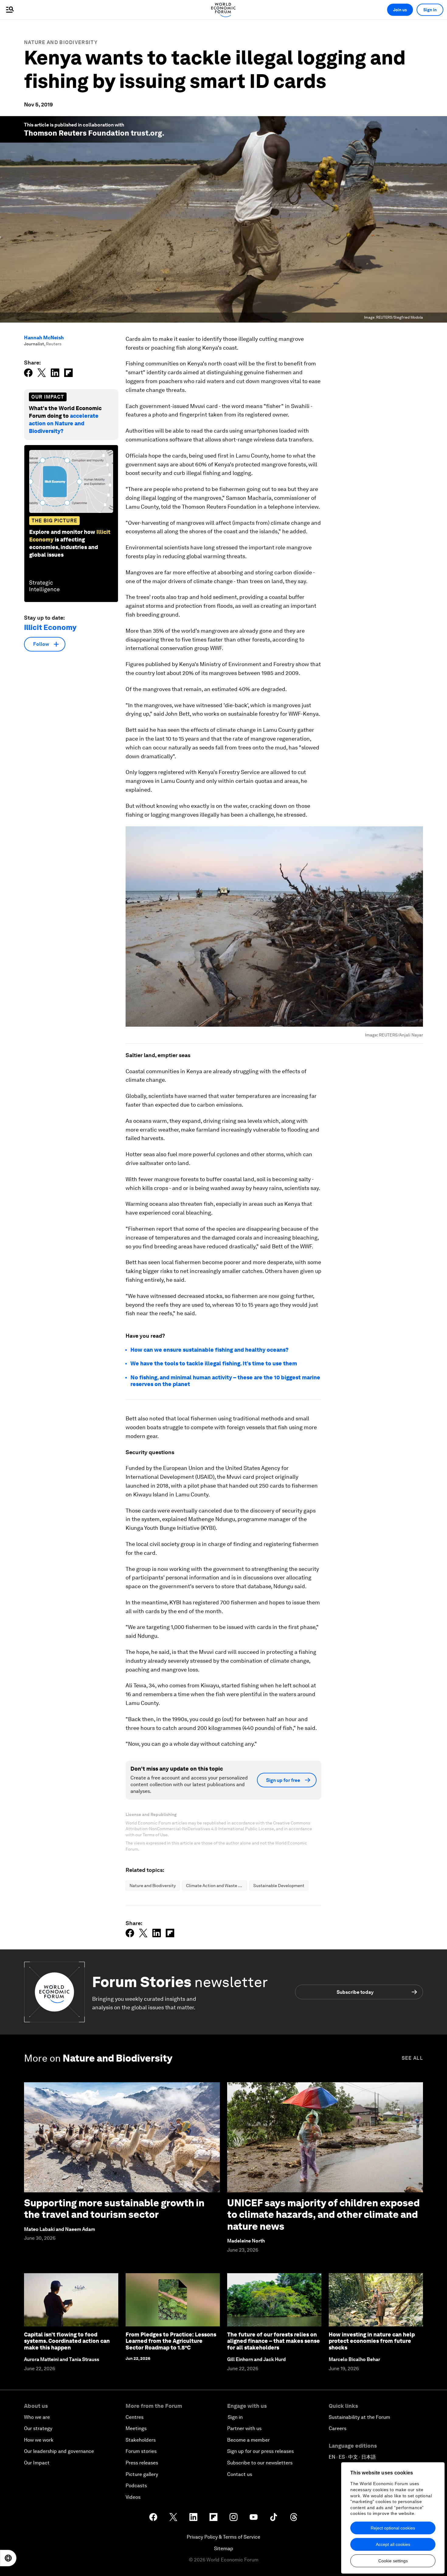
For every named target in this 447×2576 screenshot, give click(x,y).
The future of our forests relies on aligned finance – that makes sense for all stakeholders (274, 2341)
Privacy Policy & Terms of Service (223, 2537)
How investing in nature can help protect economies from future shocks (372, 2341)
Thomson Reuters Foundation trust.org (93, 133)
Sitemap (224, 2548)
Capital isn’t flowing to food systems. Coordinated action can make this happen (67, 2341)
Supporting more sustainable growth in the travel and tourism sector (114, 2209)
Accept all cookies (393, 2544)
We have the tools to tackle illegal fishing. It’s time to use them (214, 1363)
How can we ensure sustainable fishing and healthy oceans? (210, 1350)
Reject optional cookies (393, 2528)
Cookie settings (393, 2561)
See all (412, 2058)
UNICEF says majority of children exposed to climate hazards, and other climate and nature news (323, 2215)
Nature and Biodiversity (61, 42)
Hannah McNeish (44, 338)
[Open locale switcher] (8, 2558)
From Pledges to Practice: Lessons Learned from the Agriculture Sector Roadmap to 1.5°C (171, 2341)
